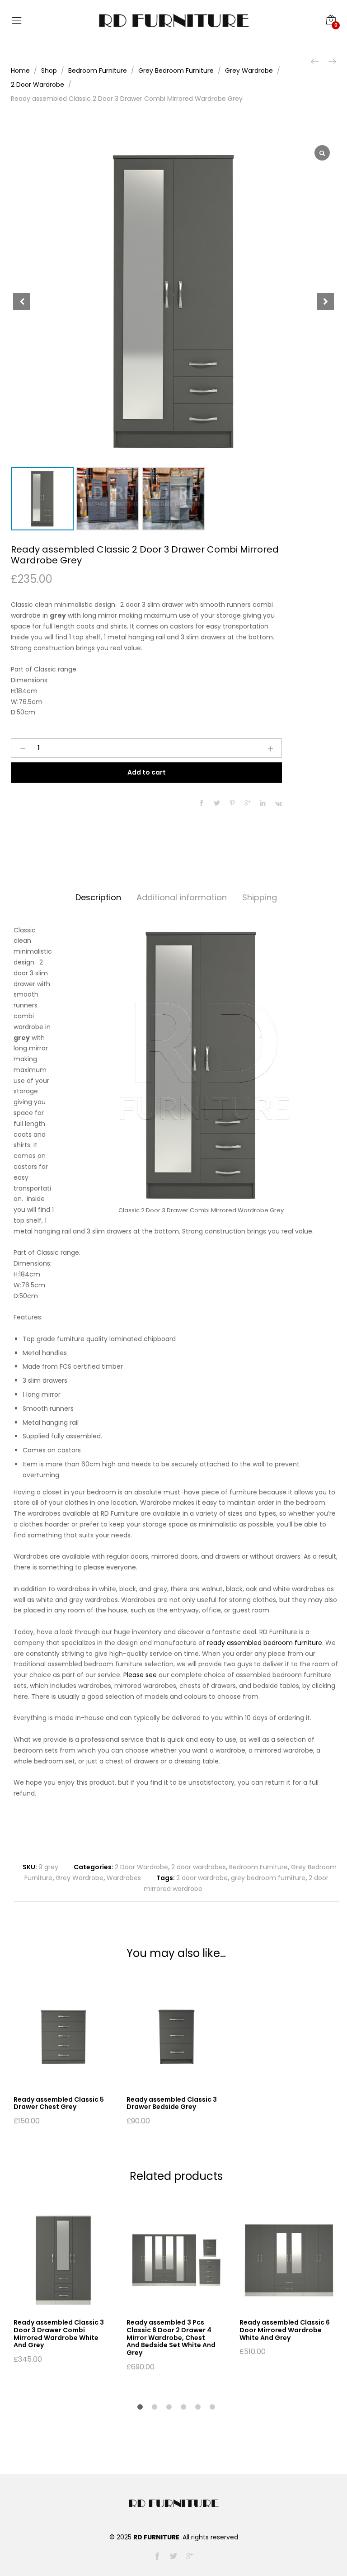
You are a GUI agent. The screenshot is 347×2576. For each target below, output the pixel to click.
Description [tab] (98, 897)
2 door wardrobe (202, 1878)
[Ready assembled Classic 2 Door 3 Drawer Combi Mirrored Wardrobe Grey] (202, 804)
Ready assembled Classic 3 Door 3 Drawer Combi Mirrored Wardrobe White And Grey (59, 2334)
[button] (325, 302)
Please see (140, 1675)
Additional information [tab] (182, 897)
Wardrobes (124, 1878)
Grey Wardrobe (80, 1878)
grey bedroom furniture (268, 1878)
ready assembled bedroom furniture (265, 1643)
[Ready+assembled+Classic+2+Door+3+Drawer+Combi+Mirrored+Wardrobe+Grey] (217, 804)
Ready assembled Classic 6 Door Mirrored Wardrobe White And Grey (285, 2330)
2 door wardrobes (199, 1867)
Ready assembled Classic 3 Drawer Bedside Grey (172, 2103)
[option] (63, 2056)
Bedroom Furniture (258, 1867)
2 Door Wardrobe (141, 1867)
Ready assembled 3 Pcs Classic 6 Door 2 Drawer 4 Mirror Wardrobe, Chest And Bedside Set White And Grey (171, 2337)
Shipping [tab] (260, 897)
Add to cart (147, 772)
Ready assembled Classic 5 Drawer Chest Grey (59, 2103)
